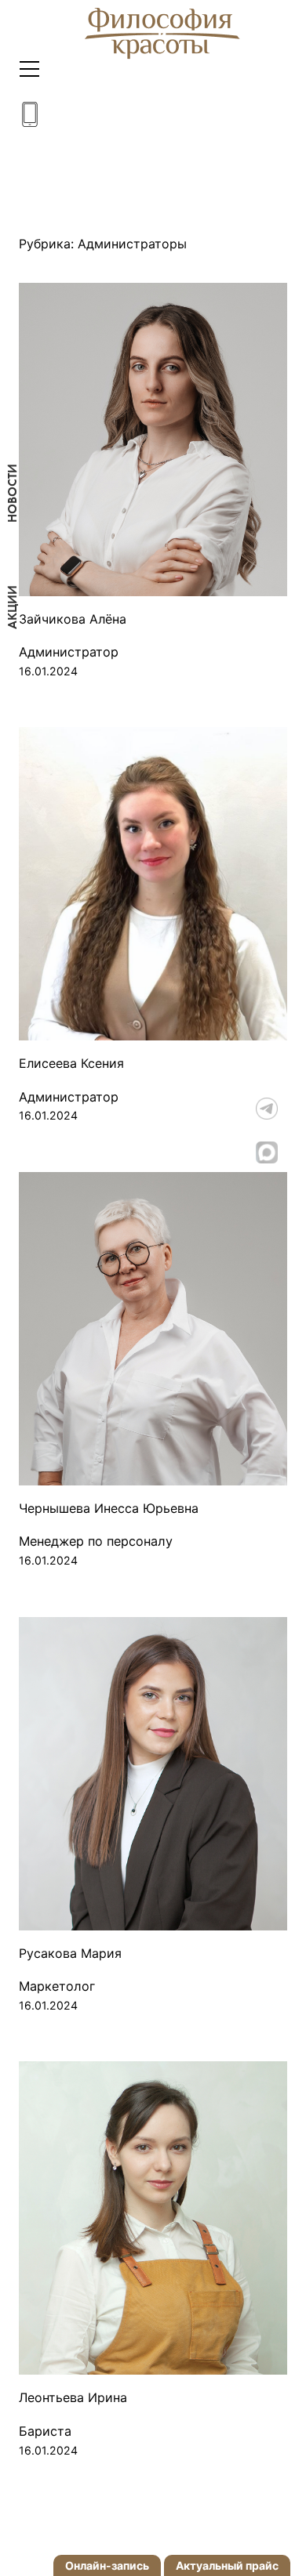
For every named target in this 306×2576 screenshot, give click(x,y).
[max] (281, 1152)
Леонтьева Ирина (73, 2398)
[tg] (281, 1109)
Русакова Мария (70, 1954)
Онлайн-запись (107, 2565)
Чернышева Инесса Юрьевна (109, 1509)
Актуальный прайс (227, 2565)
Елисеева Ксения (71, 1064)
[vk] (281, 1065)
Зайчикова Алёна (73, 619)
